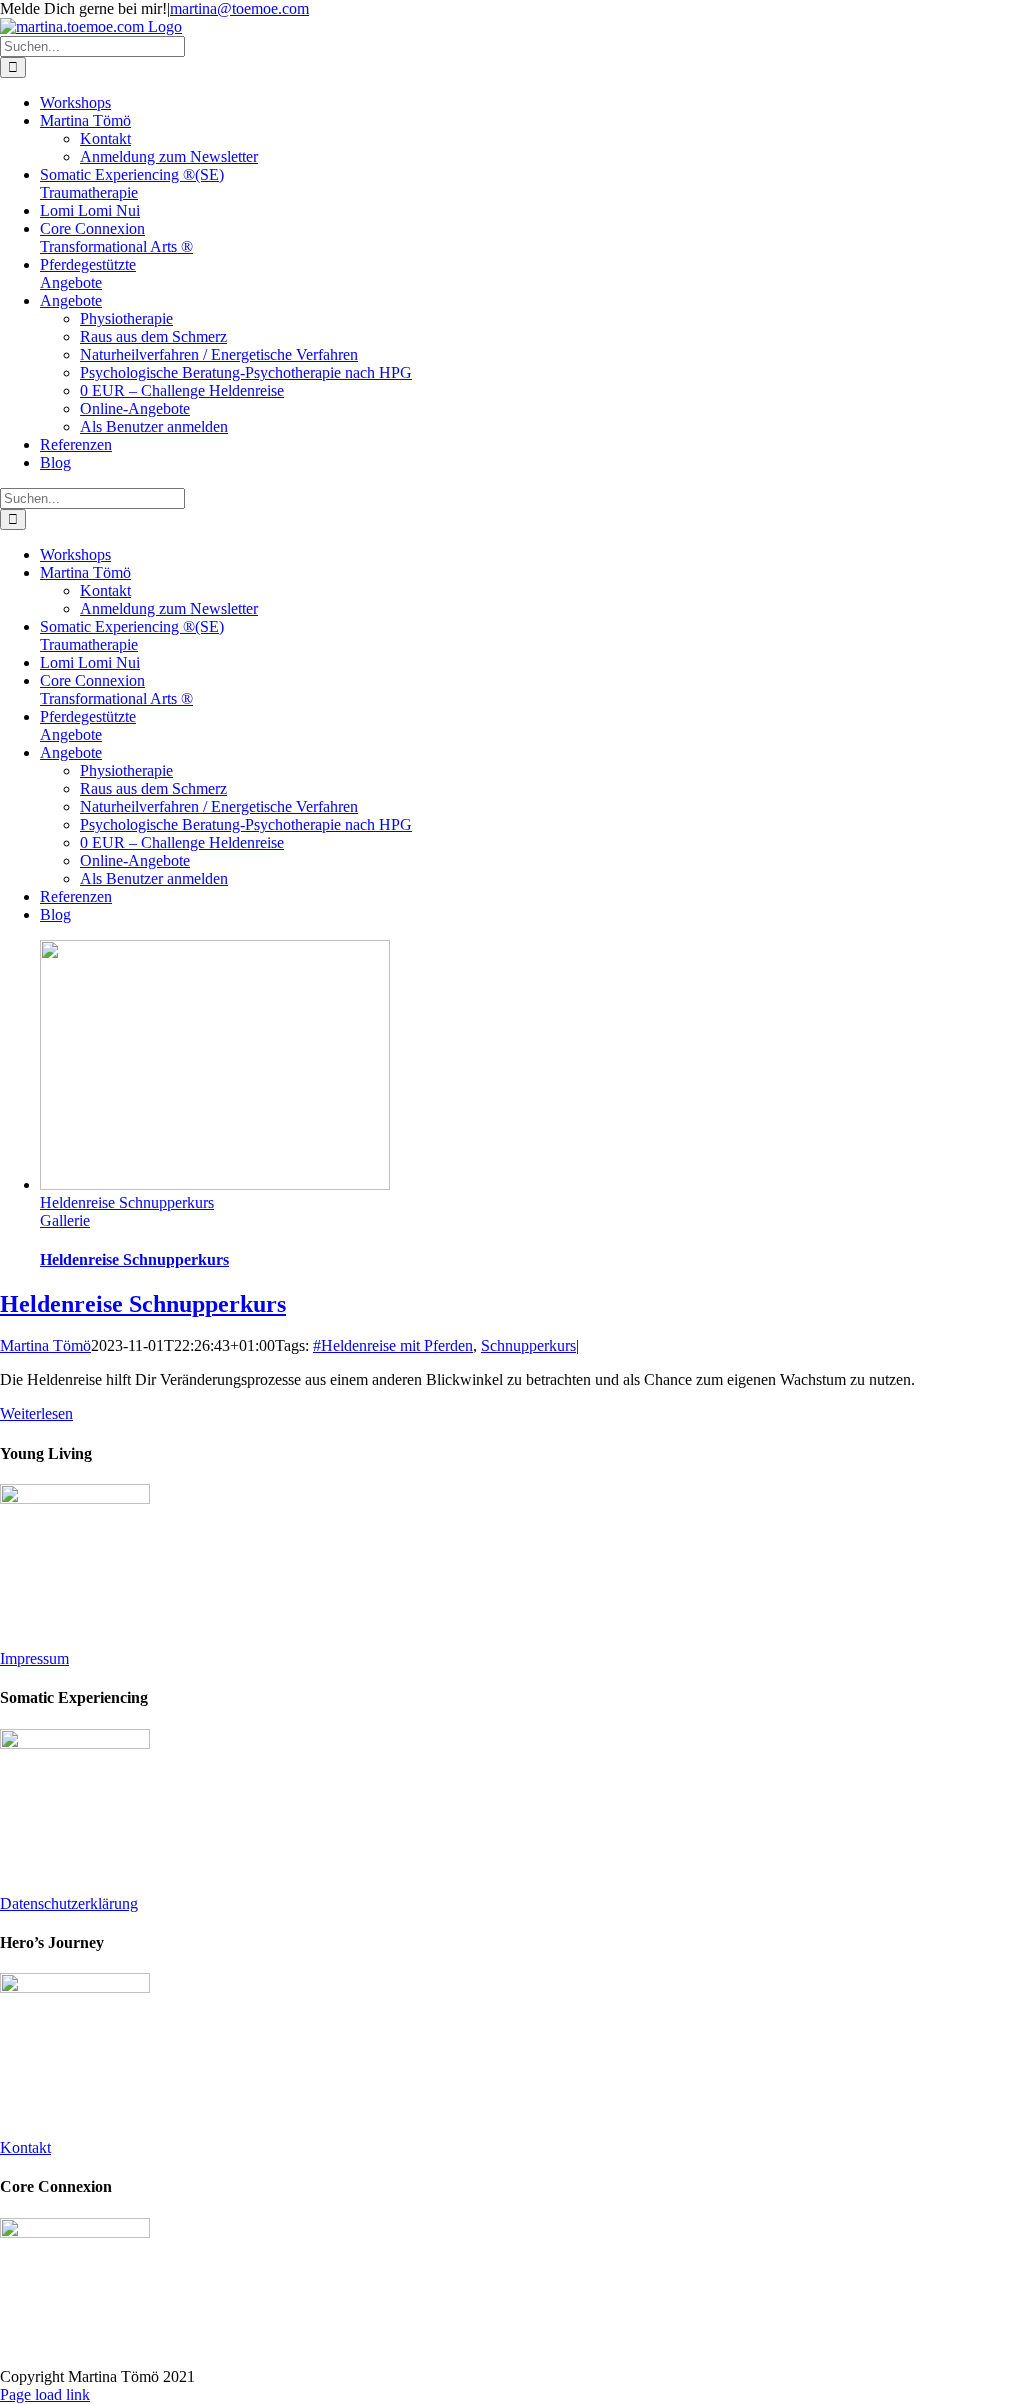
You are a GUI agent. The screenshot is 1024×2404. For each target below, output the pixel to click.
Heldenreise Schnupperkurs (127, 1202)
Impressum (34, 1658)
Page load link (45, 2394)
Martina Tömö (45, 1345)
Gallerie (65, 1220)
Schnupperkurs (528, 1345)
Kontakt (25, 2147)
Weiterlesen (36, 1413)
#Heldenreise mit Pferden (393, 1345)
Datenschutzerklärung (69, 1903)
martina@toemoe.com (239, 8)
